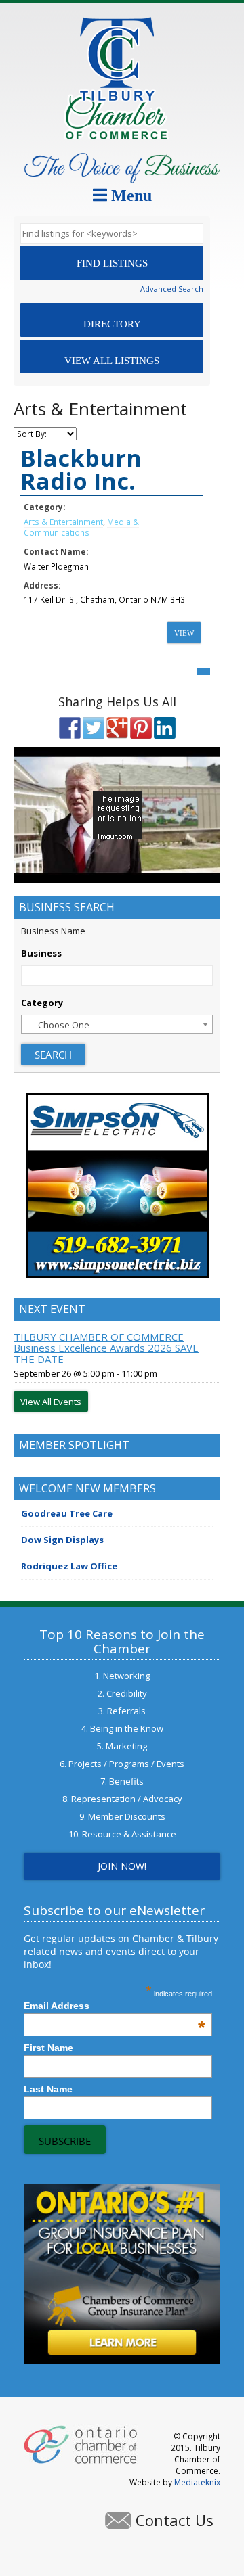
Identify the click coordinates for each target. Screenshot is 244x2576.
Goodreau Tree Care (67, 1513)
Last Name (48, 2089)
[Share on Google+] (117, 728)
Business (41, 953)
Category (42, 1003)
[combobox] (117, 1024)
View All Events (51, 1402)
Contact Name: (56, 551)
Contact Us (175, 2520)
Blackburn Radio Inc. (81, 469)
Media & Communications (81, 527)
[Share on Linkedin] (165, 728)
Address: (42, 585)
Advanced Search (172, 289)
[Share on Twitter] (94, 728)
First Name (48, 2048)
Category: (44, 507)
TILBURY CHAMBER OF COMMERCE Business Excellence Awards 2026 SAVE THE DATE (106, 1348)
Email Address (115, 2006)
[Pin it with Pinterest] (141, 728)
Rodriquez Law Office (69, 1566)
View (184, 633)
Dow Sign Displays (62, 1540)
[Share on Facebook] (70, 728)
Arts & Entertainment (63, 522)
